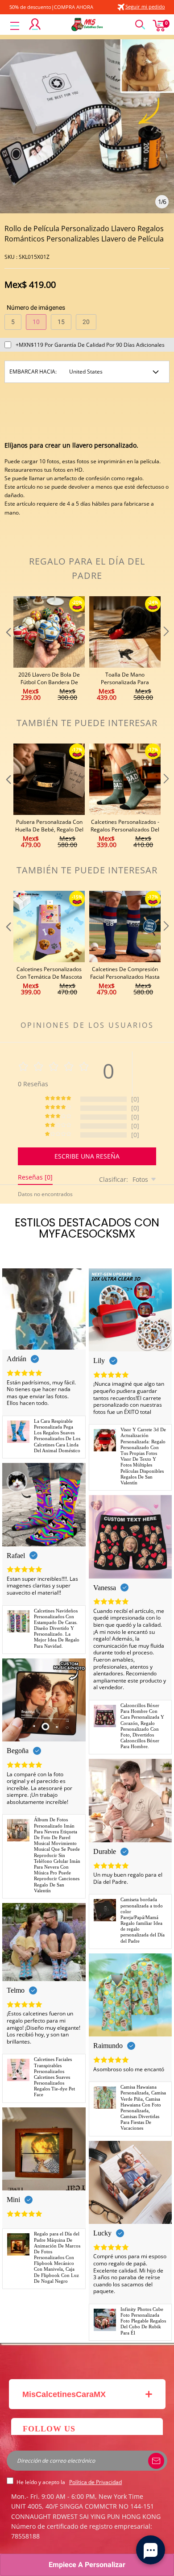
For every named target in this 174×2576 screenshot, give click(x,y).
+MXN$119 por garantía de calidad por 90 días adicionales (90, 345)
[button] (8, 649)
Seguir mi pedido (145, 6)
